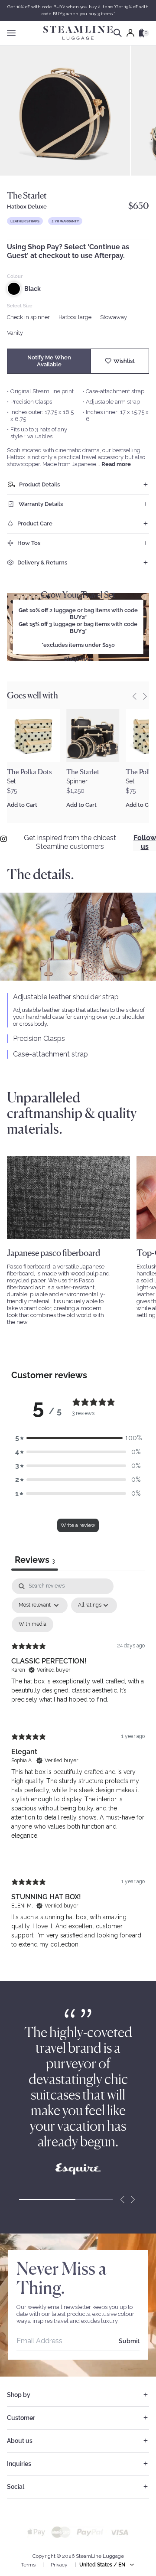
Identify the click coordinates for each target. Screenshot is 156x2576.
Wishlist (124, 361)
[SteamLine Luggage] (78, 33)
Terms (28, 2565)
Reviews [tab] (35, 1560)
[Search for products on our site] (118, 33)
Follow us (145, 842)
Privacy (59, 2565)
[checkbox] (32, 1624)
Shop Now (78, 659)
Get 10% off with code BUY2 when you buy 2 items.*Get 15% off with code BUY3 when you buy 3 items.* (78, 10)
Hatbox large (75, 317)
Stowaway (114, 317)
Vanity (15, 333)
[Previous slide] (122, 2200)
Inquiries (19, 2464)
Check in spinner (28, 317)
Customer (21, 2418)
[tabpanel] (78, 1771)
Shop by (19, 2395)
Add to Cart (22, 805)
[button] (78, 1438)
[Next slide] (145, 696)
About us (20, 2441)
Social (16, 2487)
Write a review (78, 1525)
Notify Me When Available (49, 361)
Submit (129, 2341)
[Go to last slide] (134, 696)
